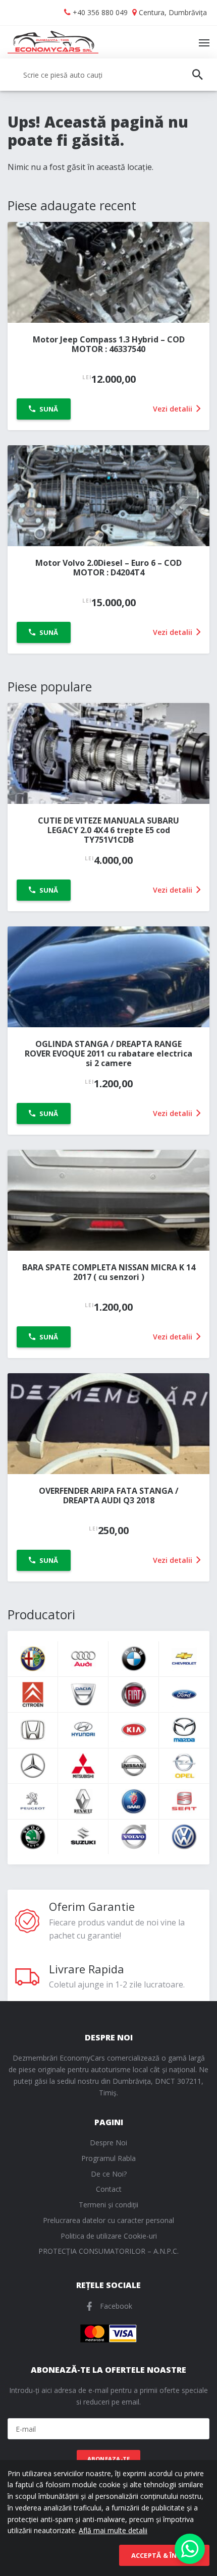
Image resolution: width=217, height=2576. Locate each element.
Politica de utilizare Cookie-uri (109, 2236)
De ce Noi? (109, 2174)
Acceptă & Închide (164, 2555)
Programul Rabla (108, 2158)
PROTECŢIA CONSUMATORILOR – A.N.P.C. (108, 2251)
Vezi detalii (174, 409)
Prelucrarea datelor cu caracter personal (108, 2220)
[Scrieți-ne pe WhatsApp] (190, 2549)
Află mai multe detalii (113, 2530)
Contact (109, 2189)
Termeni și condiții (108, 2205)
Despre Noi (108, 2143)
